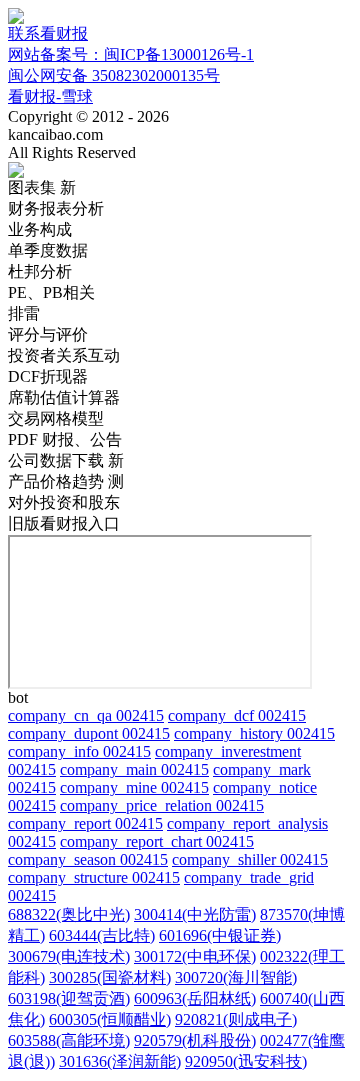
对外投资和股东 (64, 502)
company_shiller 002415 (250, 859)
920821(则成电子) (236, 1019)
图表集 (42, 187)
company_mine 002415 (134, 787)
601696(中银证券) (220, 935)
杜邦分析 (40, 271)
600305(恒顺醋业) (110, 1019)
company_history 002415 (254, 733)
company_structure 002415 (94, 877)
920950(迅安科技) (246, 1061)
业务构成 (40, 229)
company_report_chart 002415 (157, 841)
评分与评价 (48, 334)
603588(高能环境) (69, 1040)
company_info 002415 (79, 751)
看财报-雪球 (50, 96)
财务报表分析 (56, 208)
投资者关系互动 (64, 355)
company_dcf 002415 (237, 715)
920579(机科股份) (195, 1040)
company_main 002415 (134, 769)
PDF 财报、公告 (65, 439)
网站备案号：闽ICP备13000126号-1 (131, 54)
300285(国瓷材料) (110, 977)
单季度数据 (48, 250)
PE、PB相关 (51, 292)
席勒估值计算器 (64, 397)
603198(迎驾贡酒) (69, 998)
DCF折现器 (48, 376)
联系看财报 (48, 33)
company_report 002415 (85, 823)
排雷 (24, 313)
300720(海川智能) (236, 977)
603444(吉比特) (102, 935)
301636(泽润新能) (120, 1061)
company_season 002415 (88, 859)
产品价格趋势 (66, 481)
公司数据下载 (66, 460)
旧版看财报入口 (64, 523)
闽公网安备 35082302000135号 (114, 75)
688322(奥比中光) (69, 914)
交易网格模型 (56, 418)
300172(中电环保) (195, 956)
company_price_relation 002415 (162, 805)
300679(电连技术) (69, 956)
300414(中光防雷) (195, 914)
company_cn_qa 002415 (86, 715)
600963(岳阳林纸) (195, 998)
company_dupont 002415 (89, 733)
